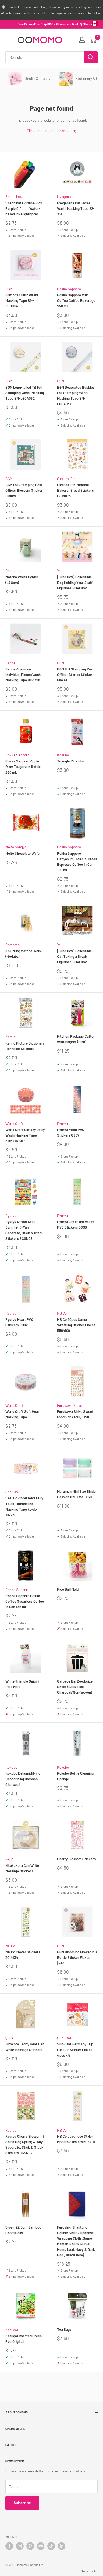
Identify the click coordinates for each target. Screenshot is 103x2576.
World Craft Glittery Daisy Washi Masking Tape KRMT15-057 (25, 1135)
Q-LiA (10, 1859)
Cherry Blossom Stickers (76, 1859)
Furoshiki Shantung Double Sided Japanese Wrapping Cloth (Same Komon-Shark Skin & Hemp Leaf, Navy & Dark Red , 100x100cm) (76, 2241)
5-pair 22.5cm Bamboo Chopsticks (23, 2230)
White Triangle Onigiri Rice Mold (22, 1684)
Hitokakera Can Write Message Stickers (22, 1868)
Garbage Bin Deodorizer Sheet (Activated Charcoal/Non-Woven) (76, 1687)
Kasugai (12, 2330)
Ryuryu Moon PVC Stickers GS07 (71, 1132)
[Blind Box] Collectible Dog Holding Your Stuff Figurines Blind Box (75, 582)
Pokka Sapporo (69, 289)
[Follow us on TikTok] (51, 2546)
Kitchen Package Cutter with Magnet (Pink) (76, 1039)
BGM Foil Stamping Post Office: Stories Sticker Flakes (76, 675)
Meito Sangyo (16, 847)
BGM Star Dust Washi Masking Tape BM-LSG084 (22, 300)
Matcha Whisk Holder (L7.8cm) (22, 580)
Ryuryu (62, 1124)
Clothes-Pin (66, 479)
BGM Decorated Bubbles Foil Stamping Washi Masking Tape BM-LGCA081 (76, 396)
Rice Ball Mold (68, 1589)
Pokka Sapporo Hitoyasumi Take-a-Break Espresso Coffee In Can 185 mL (77, 862)
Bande (10, 663)
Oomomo (12, 571)
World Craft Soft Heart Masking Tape (23, 1414)
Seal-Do (12, 1492)
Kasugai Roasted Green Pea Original (24, 2339)
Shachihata (14, 197)
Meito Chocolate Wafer (23, 853)
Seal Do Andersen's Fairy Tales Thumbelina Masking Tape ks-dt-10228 (24, 1506)
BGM (9, 289)
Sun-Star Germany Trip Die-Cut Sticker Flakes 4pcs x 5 (75, 2049)
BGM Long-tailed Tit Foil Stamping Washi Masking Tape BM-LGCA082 (25, 393)
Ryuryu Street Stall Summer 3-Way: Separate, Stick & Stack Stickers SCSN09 (24, 1230)
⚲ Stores (86, 24)
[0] (93, 40)
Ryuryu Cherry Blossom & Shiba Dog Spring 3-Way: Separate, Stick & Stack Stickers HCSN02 (25, 2145)
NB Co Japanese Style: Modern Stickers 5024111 (76, 2139)
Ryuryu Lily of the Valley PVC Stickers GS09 (76, 1224)
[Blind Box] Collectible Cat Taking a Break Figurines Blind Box (74, 956)
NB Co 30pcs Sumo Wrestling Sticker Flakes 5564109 (76, 1325)
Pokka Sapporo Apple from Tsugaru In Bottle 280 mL (23, 767)
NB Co (62, 1313)
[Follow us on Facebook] (9, 2546)
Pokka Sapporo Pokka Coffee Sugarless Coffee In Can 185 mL (25, 1601)
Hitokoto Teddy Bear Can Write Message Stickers (25, 2047)
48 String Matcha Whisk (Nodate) (24, 954)
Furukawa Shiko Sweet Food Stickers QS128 (75, 1414)
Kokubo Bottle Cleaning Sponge (75, 1776)
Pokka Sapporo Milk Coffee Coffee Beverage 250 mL (76, 300)
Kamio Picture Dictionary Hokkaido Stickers (25, 1046)
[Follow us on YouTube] (41, 2546)
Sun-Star (64, 2038)
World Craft (14, 1124)
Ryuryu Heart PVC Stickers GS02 (19, 1322)
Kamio (10, 1037)
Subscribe (22, 2503)
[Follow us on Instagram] (20, 2546)
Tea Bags (64, 2329)
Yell (60, 571)
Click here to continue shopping (51, 131)
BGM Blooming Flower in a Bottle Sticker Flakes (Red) (77, 1957)
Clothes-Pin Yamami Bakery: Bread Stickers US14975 (75, 490)
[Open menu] (8, 40)
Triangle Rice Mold (71, 761)
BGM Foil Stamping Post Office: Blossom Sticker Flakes (24, 490)
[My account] (82, 40)
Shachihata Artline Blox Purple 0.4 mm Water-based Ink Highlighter (24, 208)
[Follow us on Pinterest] (30, 2546)
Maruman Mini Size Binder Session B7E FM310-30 (77, 1494)
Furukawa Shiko (70, 1405)
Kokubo (63, 755)
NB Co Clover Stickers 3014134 (23, 1955)
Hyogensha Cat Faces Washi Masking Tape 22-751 (76, 208)
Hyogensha (66, 197)
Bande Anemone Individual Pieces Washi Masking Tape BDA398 (23, 675)
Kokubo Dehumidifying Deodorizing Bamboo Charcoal (23, 1779)
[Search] (91, 57)
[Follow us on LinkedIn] (62, 2546)
